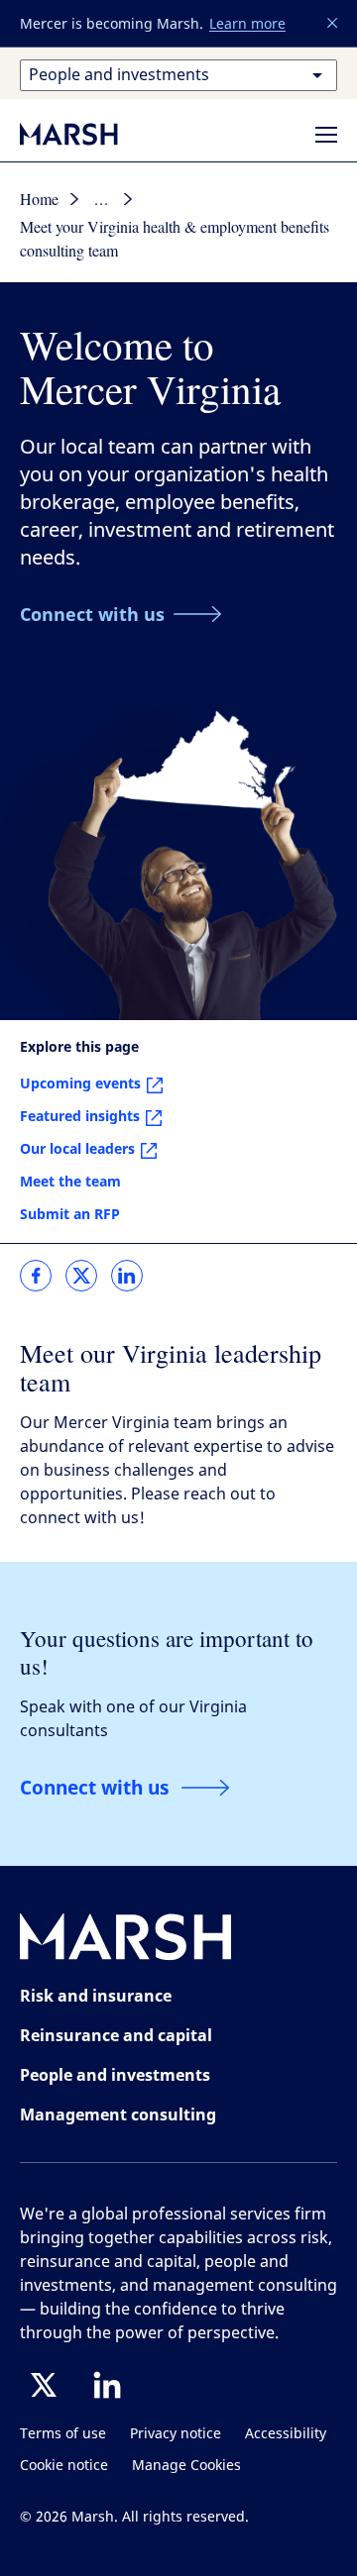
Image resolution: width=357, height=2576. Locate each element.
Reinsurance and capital (116, 2035)
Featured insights (80, 1116)
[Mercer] (89, 134)
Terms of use (63, 2434)
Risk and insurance (96, 1996)
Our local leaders (77, 1148)
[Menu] (326, 135)
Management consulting (118, 2114)
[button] (333, 24)
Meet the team (70, 1181)
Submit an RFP (70, 1214)
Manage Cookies (186, 2466)
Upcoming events (80, 1083)
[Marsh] (126, 1941)
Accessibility (286, 2434)
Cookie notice (64, 2466)
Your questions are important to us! (167, 1651)
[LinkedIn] (107, 2385)
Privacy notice (176, 2434)
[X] (44, 2385)
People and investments (115, 2075)
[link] (36, 1276)
